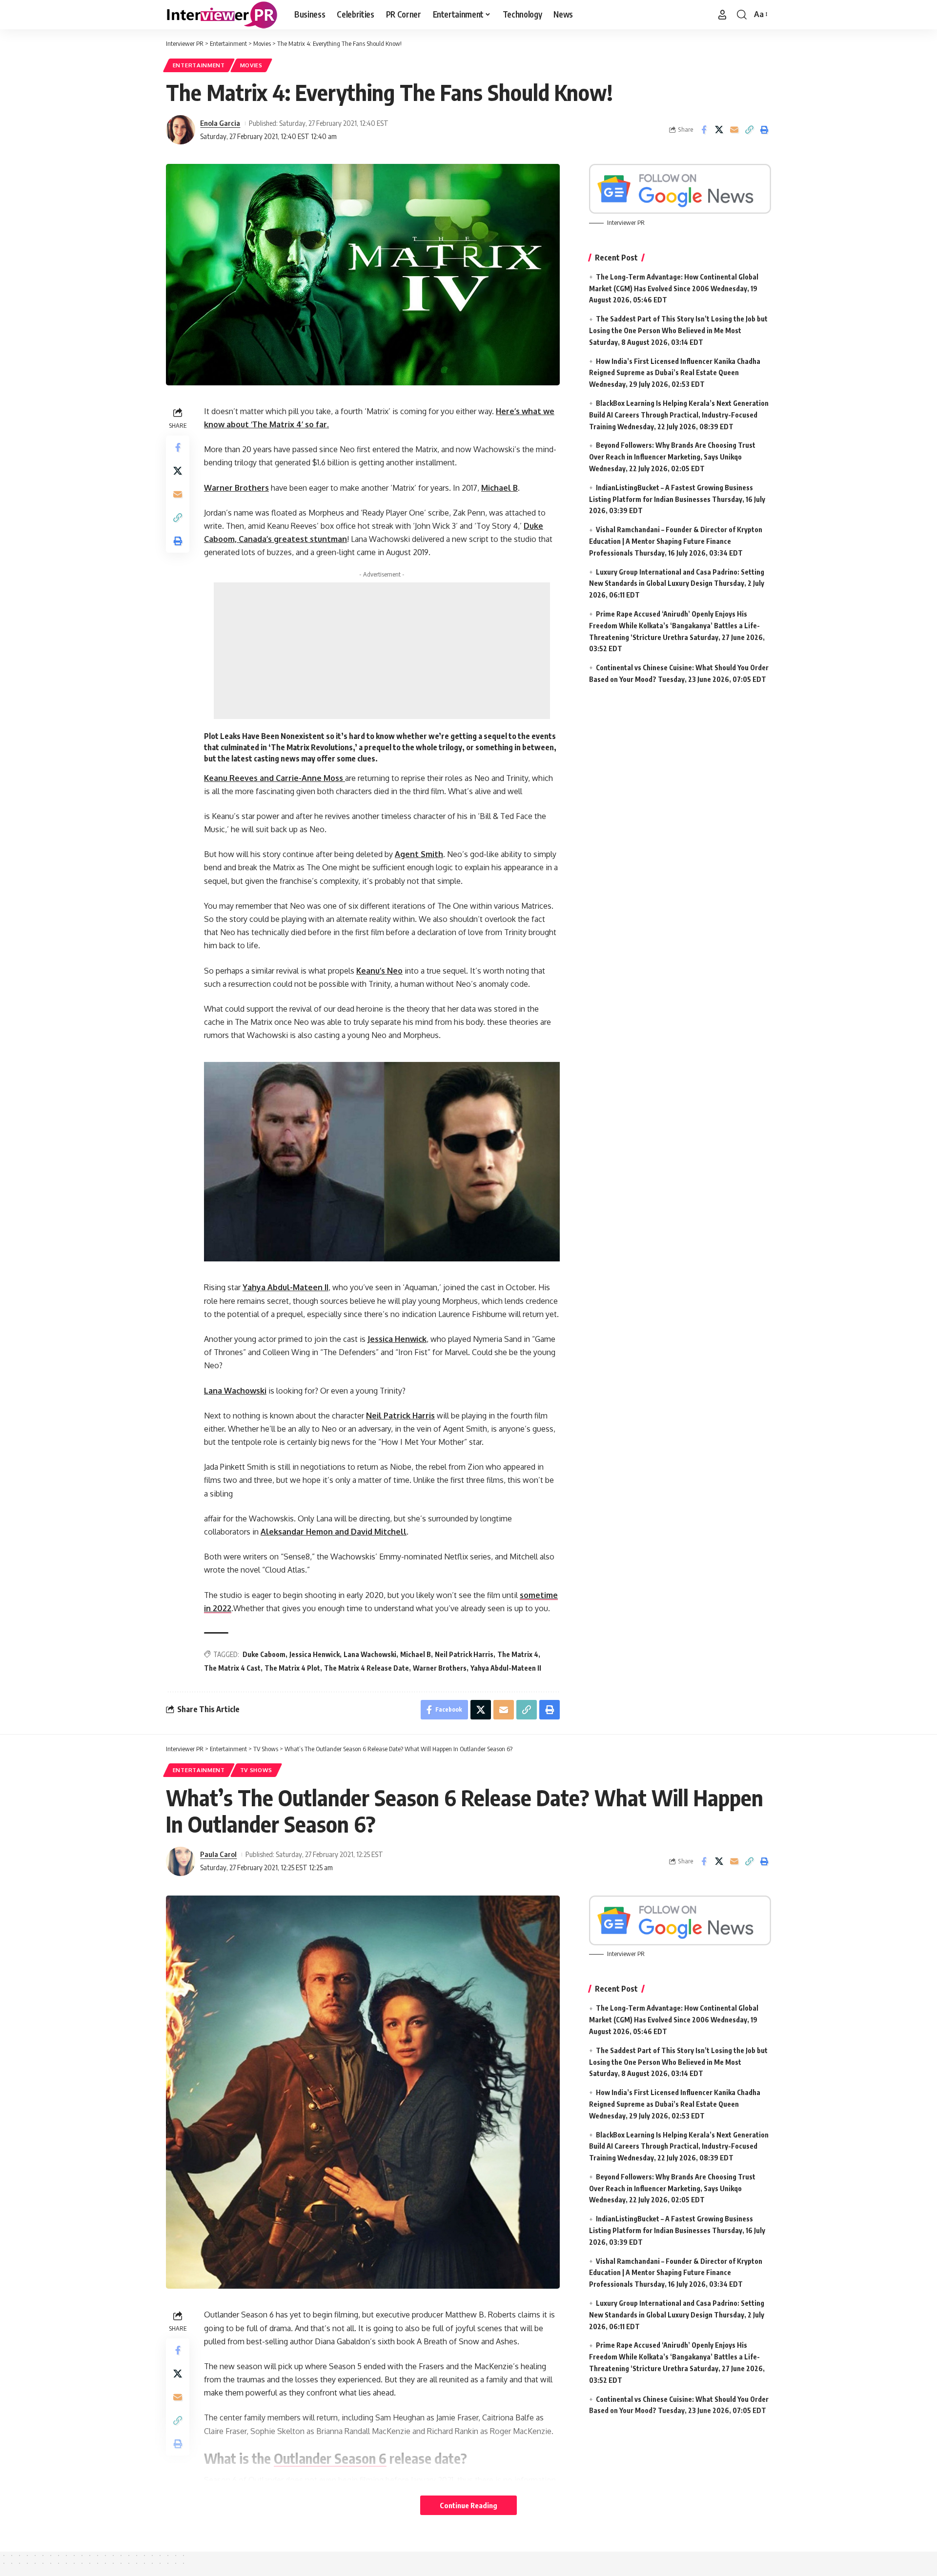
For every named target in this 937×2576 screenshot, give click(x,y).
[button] (722, 15)
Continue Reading (468, 2505)
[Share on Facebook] (704, 130)
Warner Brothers (440, 1668)
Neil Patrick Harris (464, 1654)
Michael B (416, 1654)
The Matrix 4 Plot (292, 1668)
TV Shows (256, 1770)
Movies (251, 65)
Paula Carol (218, 1854)
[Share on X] (719, 130)
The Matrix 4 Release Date (367, 1668)
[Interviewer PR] (222, 15)
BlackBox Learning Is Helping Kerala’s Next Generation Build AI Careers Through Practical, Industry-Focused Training (679, 415)
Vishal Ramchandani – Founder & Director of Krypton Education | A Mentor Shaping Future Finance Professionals (676, 541)
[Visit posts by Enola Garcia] (181, 130)
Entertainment (199, 65)
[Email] (734, 130)
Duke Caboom (264, 1654)
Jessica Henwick (315, 1654)
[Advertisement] (382, 651)
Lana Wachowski (370, 1654)
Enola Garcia (220, 123)
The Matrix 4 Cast (232, 1668)
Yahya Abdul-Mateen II (506, 1668)
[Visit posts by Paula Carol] (181, 1861)
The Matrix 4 (518, 1654)
